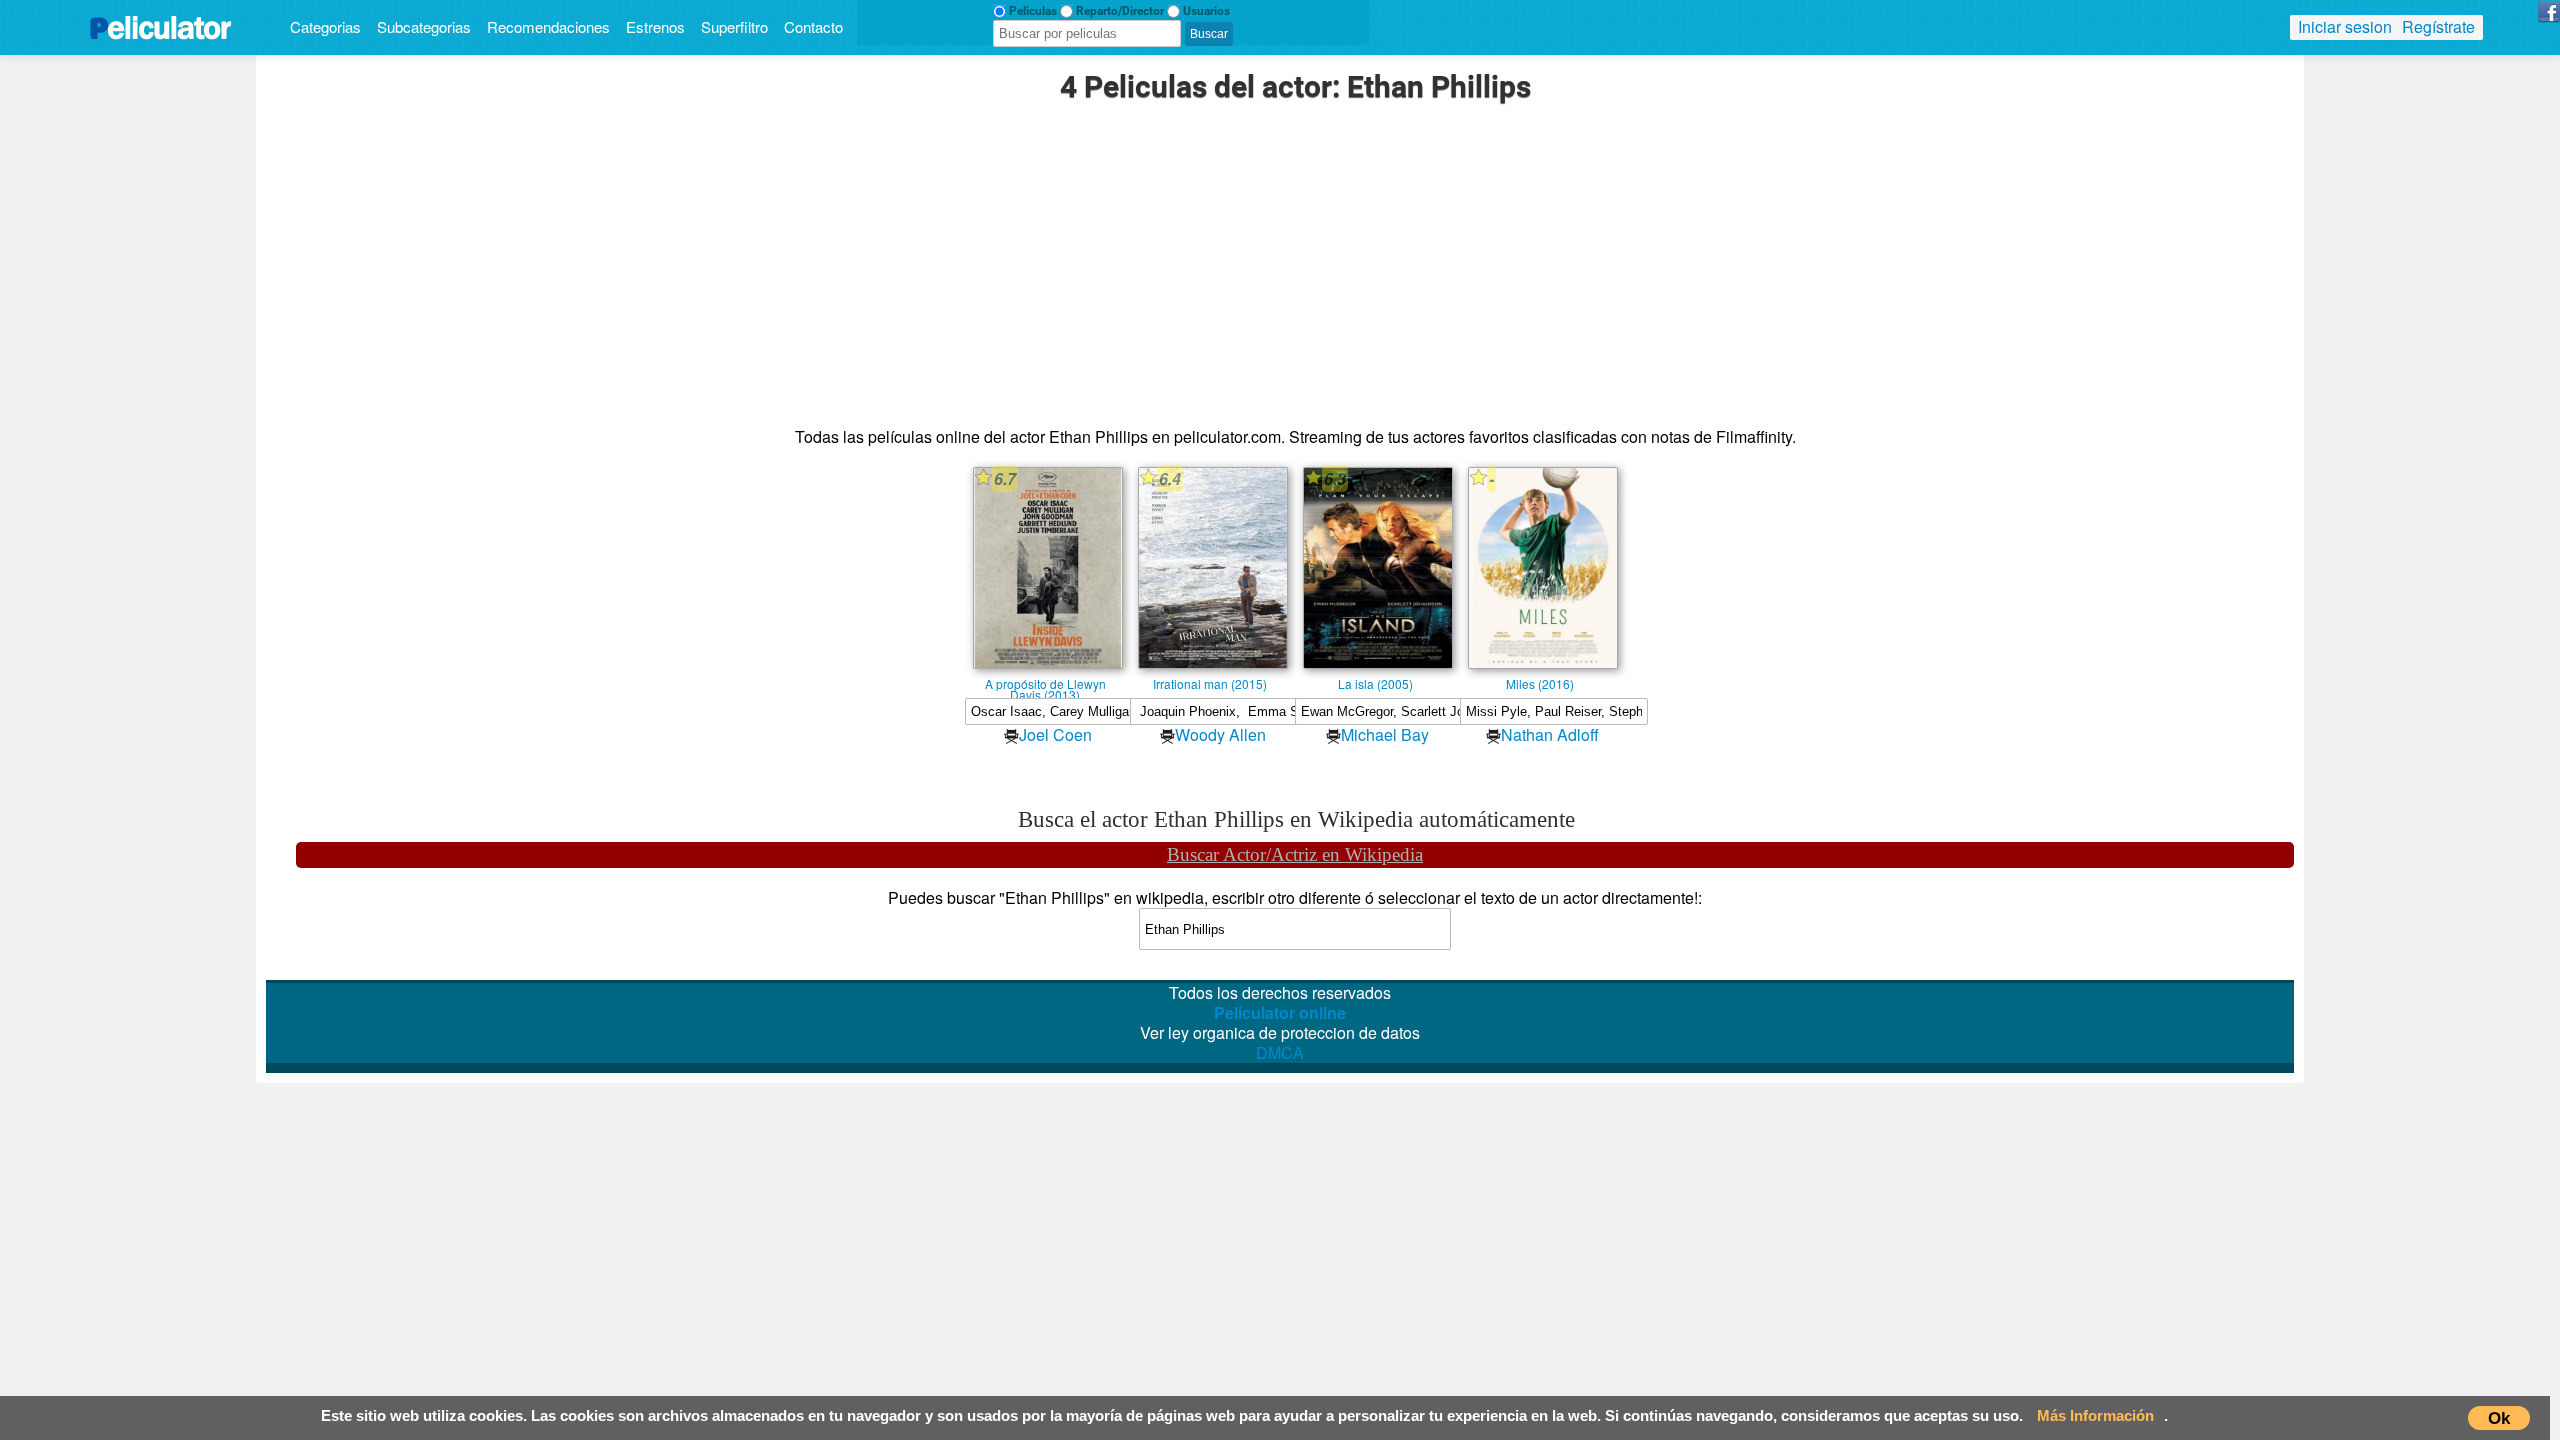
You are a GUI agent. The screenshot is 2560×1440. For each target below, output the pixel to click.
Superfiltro (734, 26)
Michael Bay (1385, 734)
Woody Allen (1220, 734)
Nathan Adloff (1550, 734)
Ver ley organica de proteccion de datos (1280, 1033)
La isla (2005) (1375, 683)
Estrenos (655, 26)
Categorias (325, 26)
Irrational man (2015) (1210, 683)
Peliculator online (1280, 1012)
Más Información (2095, 1415)
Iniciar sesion (2345, 26)
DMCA (1280, 1052)
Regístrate (2438, 26)
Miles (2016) (1540, 683)
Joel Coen (1055, 734)
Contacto (813, 26)
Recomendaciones (548, 26)
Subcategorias (424, 26)
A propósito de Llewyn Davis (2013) (1045, 683)
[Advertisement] (1295, 267)
